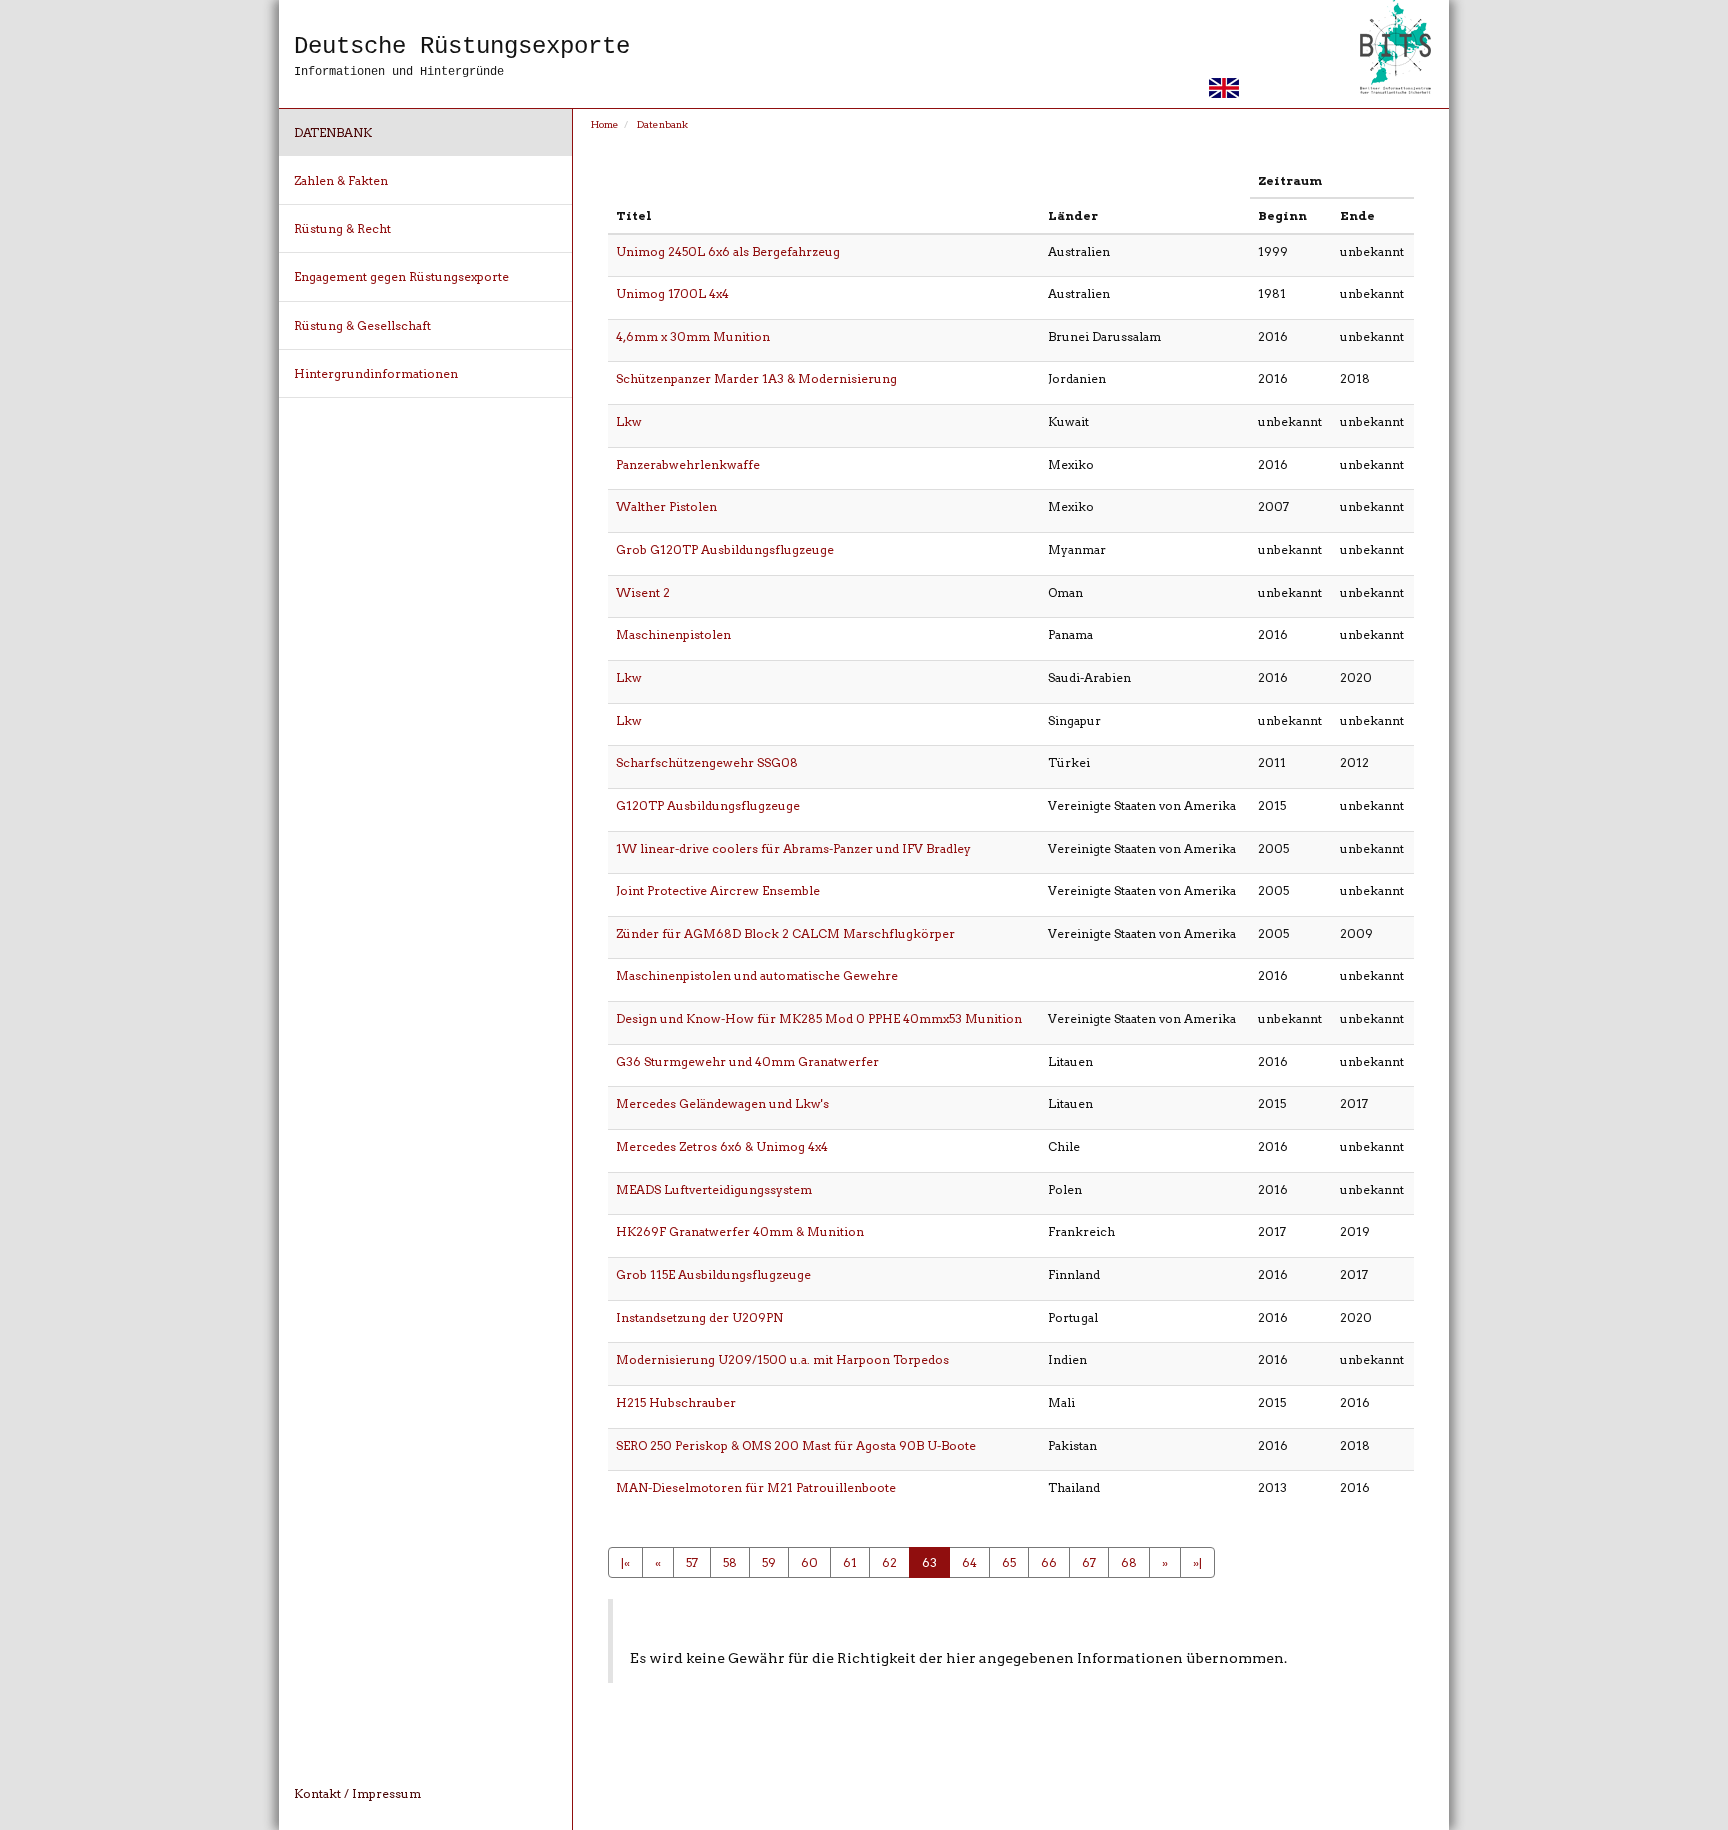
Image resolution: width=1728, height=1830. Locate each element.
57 (692, 1562)
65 (1009, 1562)
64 (969, 1562)
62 (889, 1562)
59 (769, 1562)
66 (1049, 1562)
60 (809, 1562)
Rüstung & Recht (342, 228)
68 (1129, 1562)
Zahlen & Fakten (341, 180)
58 (730, 1562)
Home (605, 124)
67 (1089, 1562)
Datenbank (333, 132)
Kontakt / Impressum (357, 1793)
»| (1197, 1562)
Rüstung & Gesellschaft (362, 325)
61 (850, 1562)
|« (625, 1562)
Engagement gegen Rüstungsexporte (401, 276)
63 (929, 1562)
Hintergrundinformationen (376, 373)
